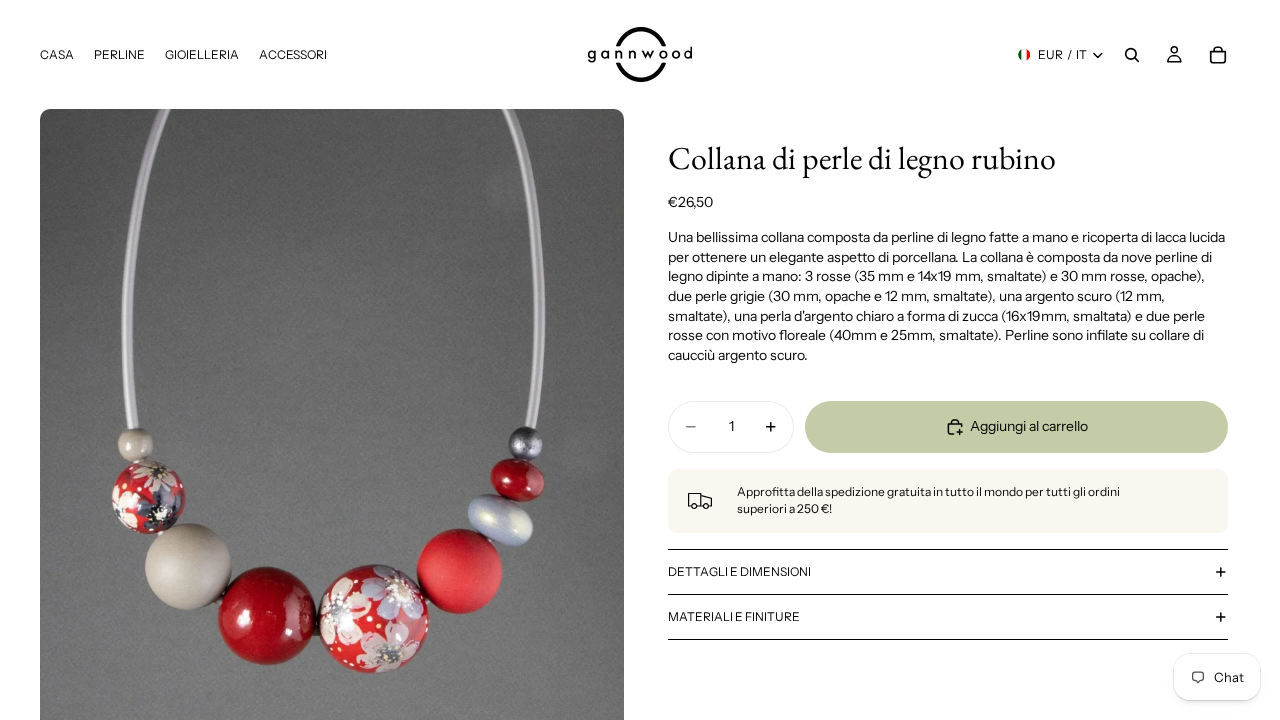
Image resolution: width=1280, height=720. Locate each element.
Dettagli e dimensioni (739, 571)
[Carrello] (1218, 55)
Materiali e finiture (734, 616)
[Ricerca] (1132, 55)
